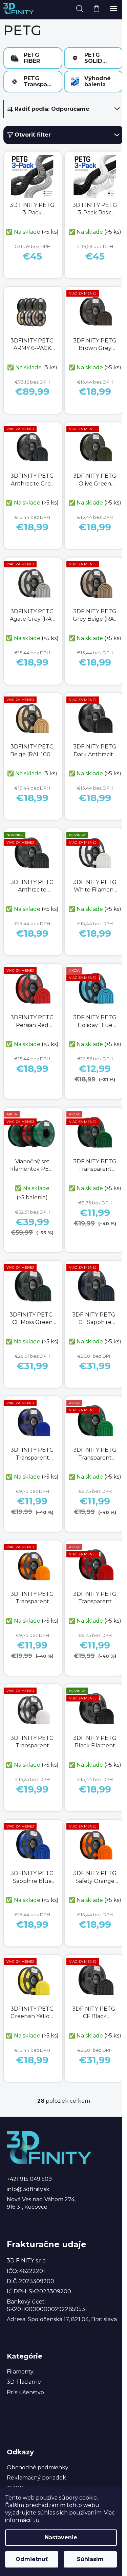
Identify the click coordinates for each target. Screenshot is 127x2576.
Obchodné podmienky (38, 2467)
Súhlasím (90, 2559)
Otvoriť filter (33, 135)
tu (36, 2520)
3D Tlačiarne (24, 2382)
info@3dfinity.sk (28, 2189)
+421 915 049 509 (29, 2179)
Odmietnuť (32, 2559)
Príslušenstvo (25, 2392)
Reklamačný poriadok (36, 2478)
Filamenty (20, 2372)
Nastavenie (61, 2537)
